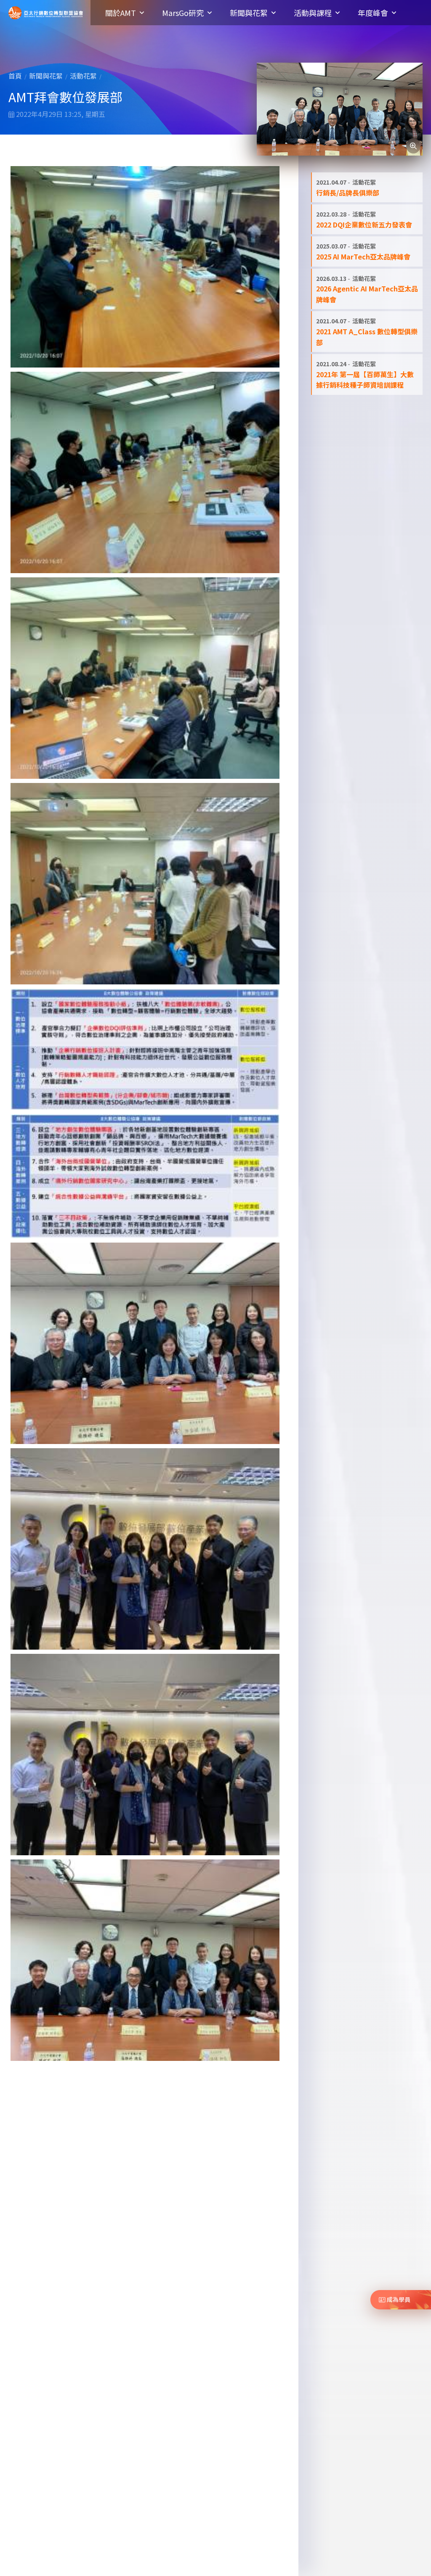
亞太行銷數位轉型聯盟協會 (46, 13)
